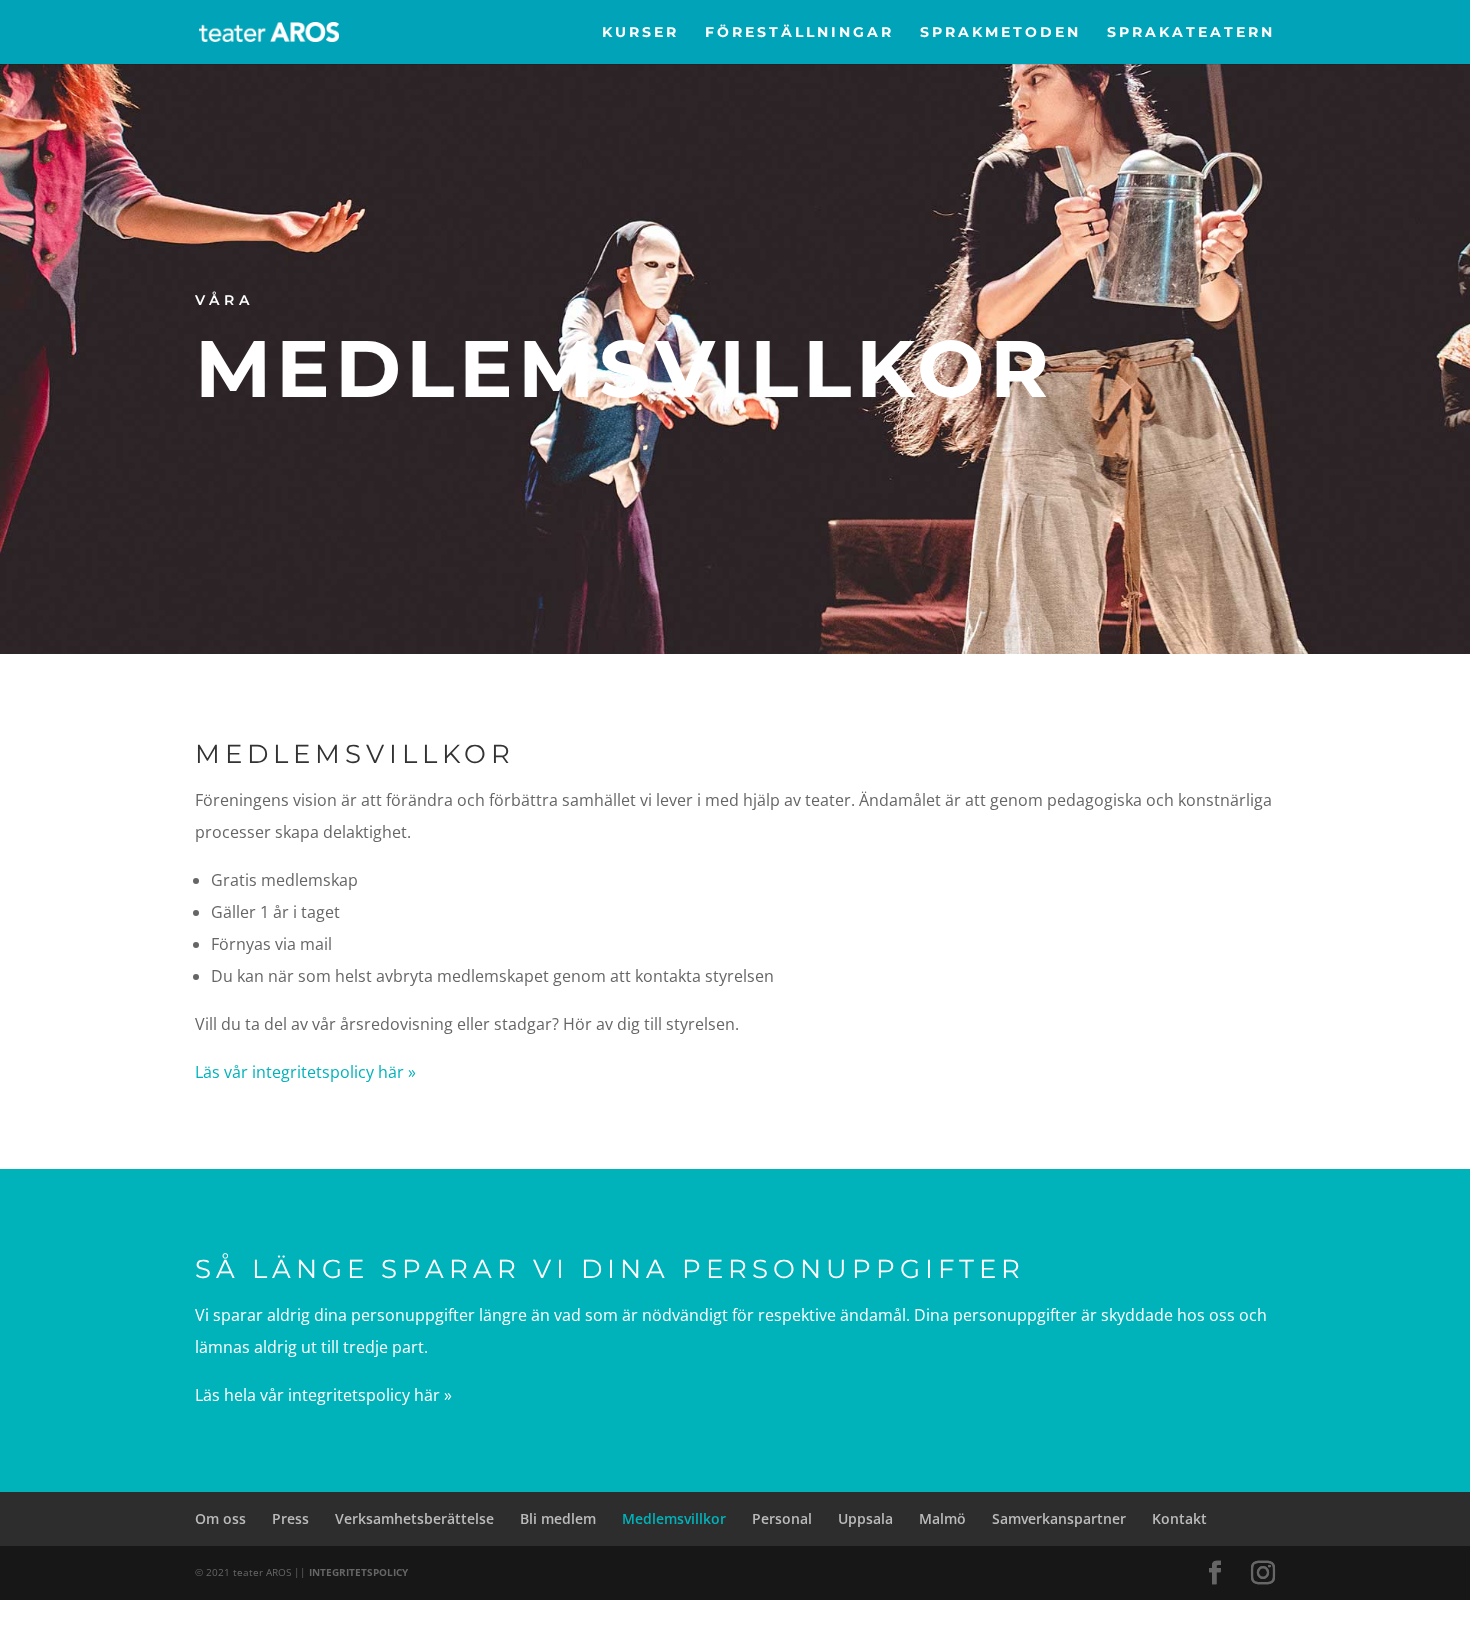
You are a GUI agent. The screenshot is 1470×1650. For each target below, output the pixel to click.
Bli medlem (558, 1518)
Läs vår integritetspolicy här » (305, 1072)
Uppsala (865, 1518)
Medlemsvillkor (674, 1518)
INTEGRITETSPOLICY (358, 1572)
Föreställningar (799, 33)
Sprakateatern (1191, 33)
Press (290, 1518)
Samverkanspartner (1059, 1518)
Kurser (640, 33)
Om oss (220, 1518)
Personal (782, 1518)
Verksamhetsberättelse (414, 1518)
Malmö (942, 1518)
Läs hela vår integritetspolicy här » (323, 1395)
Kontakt (1179, 1518)
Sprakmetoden (1000, 33)
